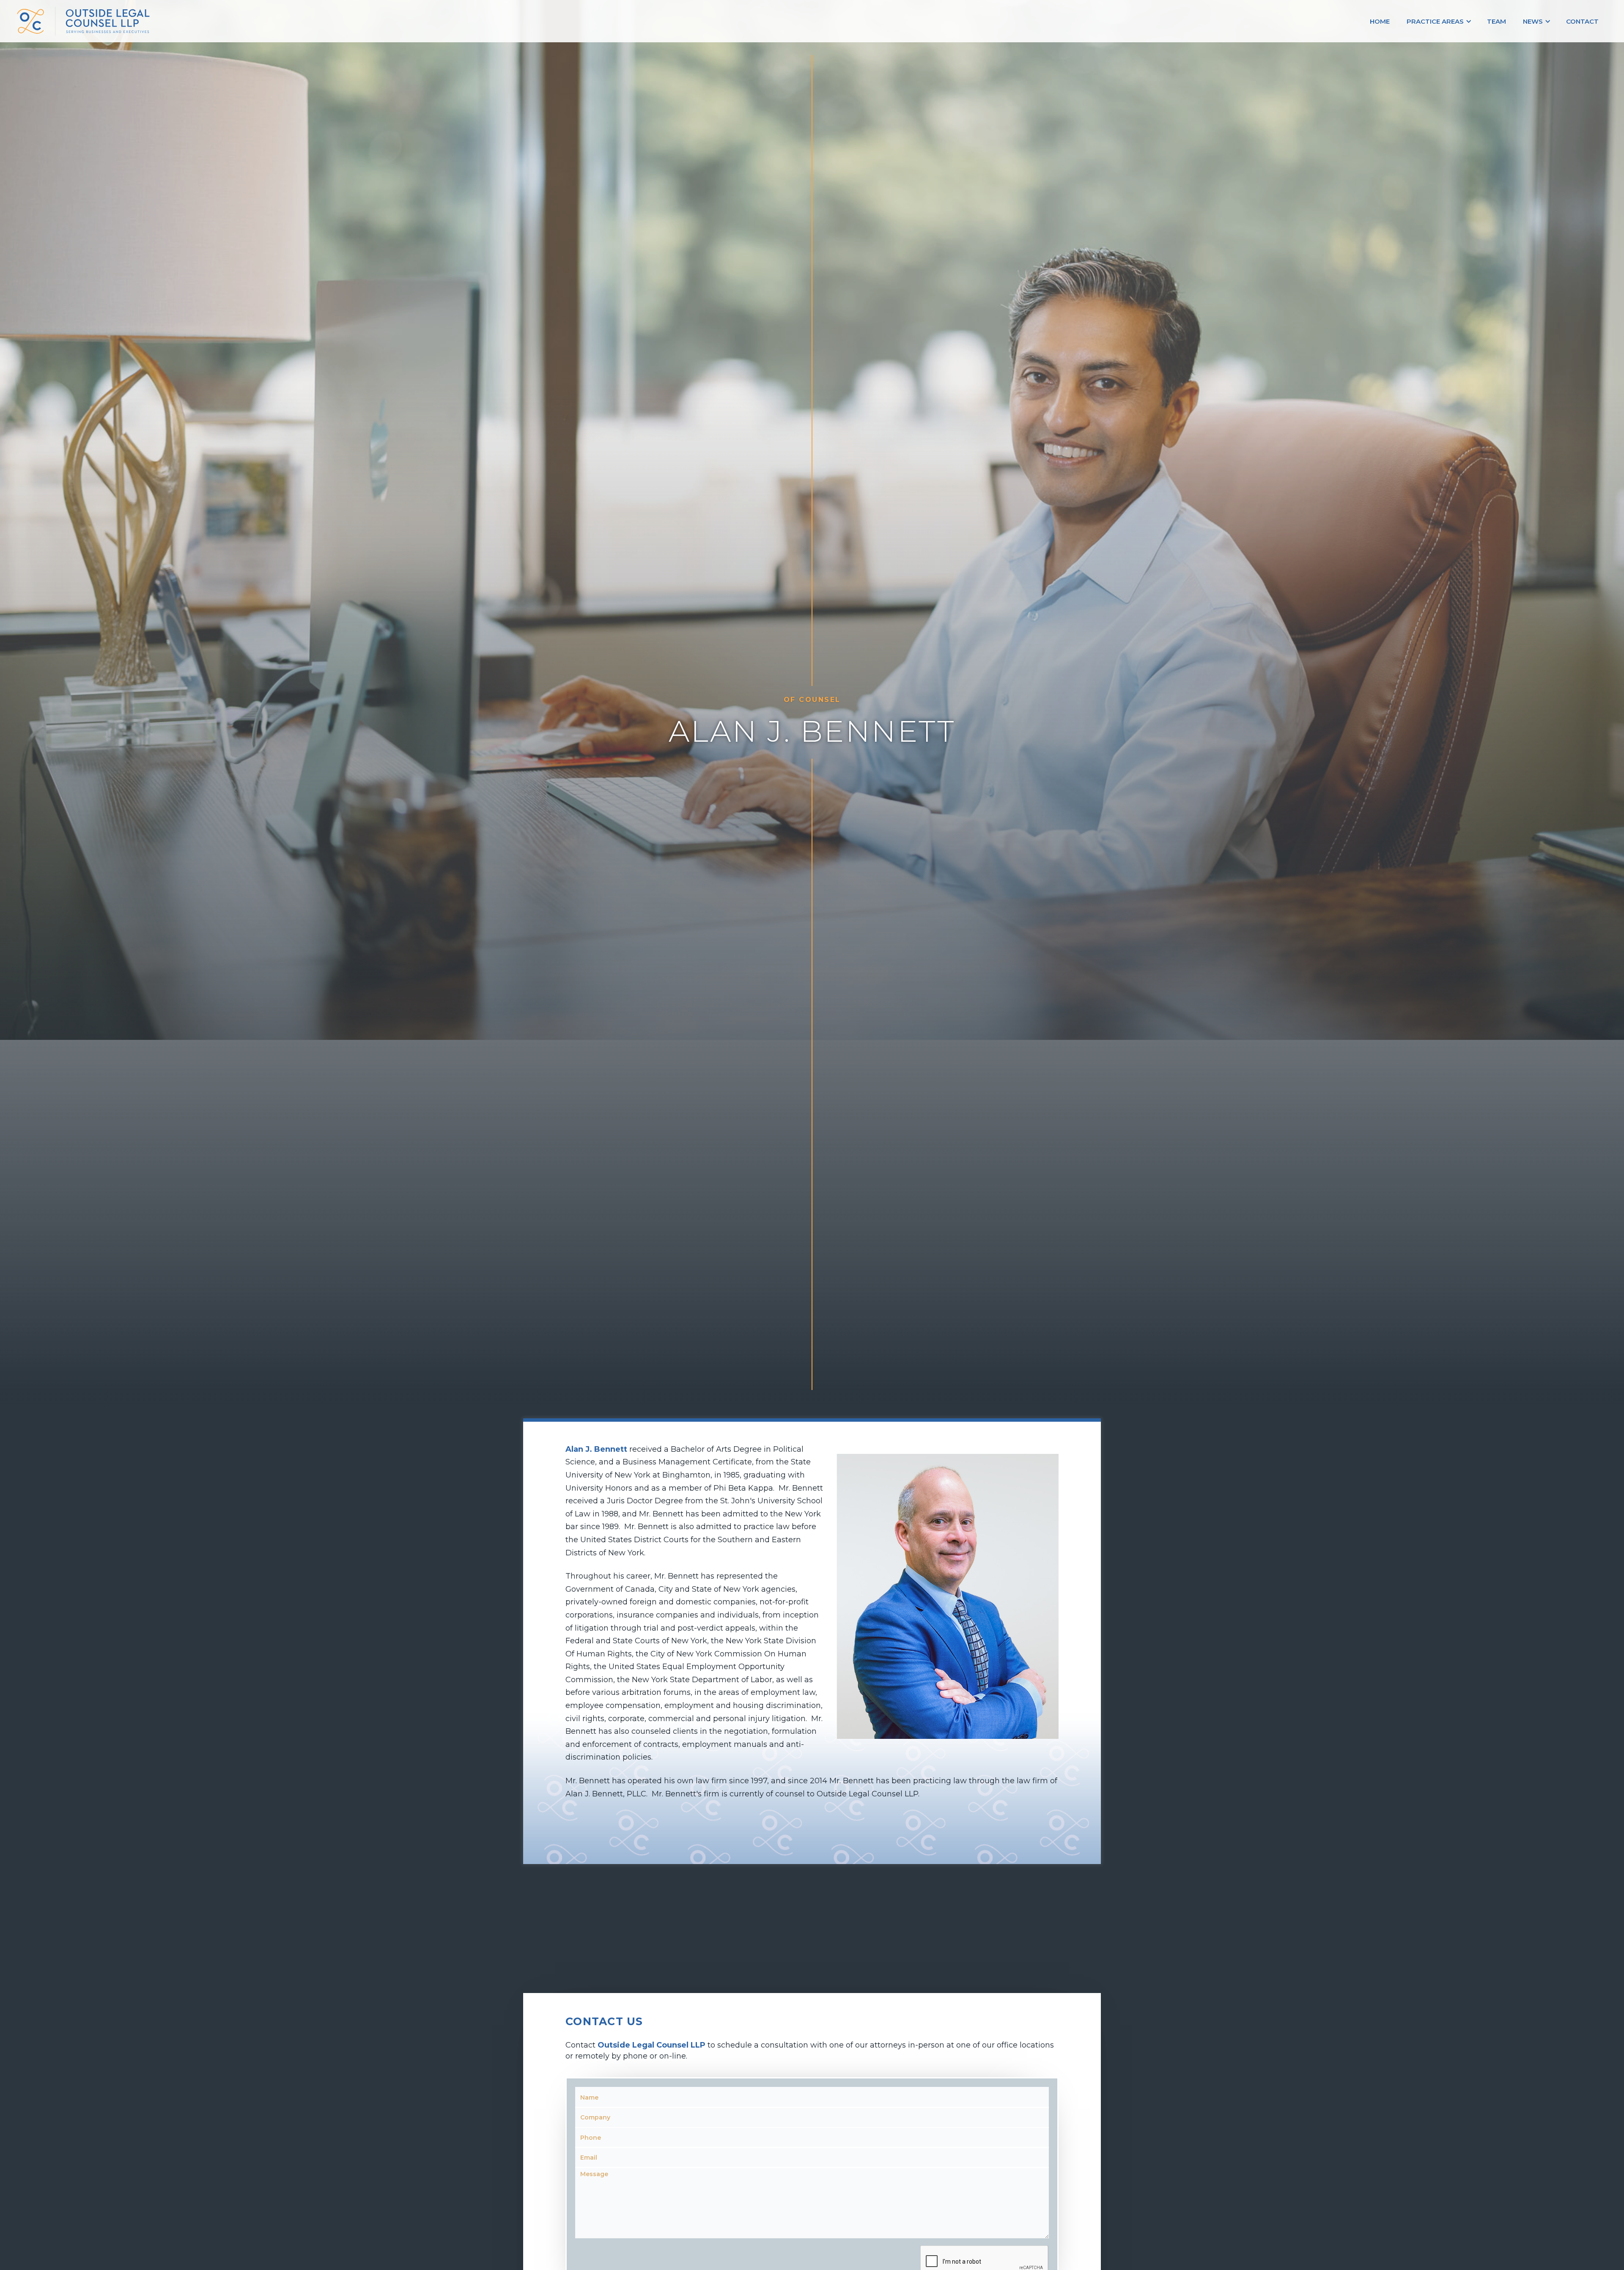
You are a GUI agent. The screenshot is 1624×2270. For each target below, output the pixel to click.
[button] (1438, 21)
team (1496, 21)
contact (1582, 21)
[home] (234, 21)
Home (1380, 21)
